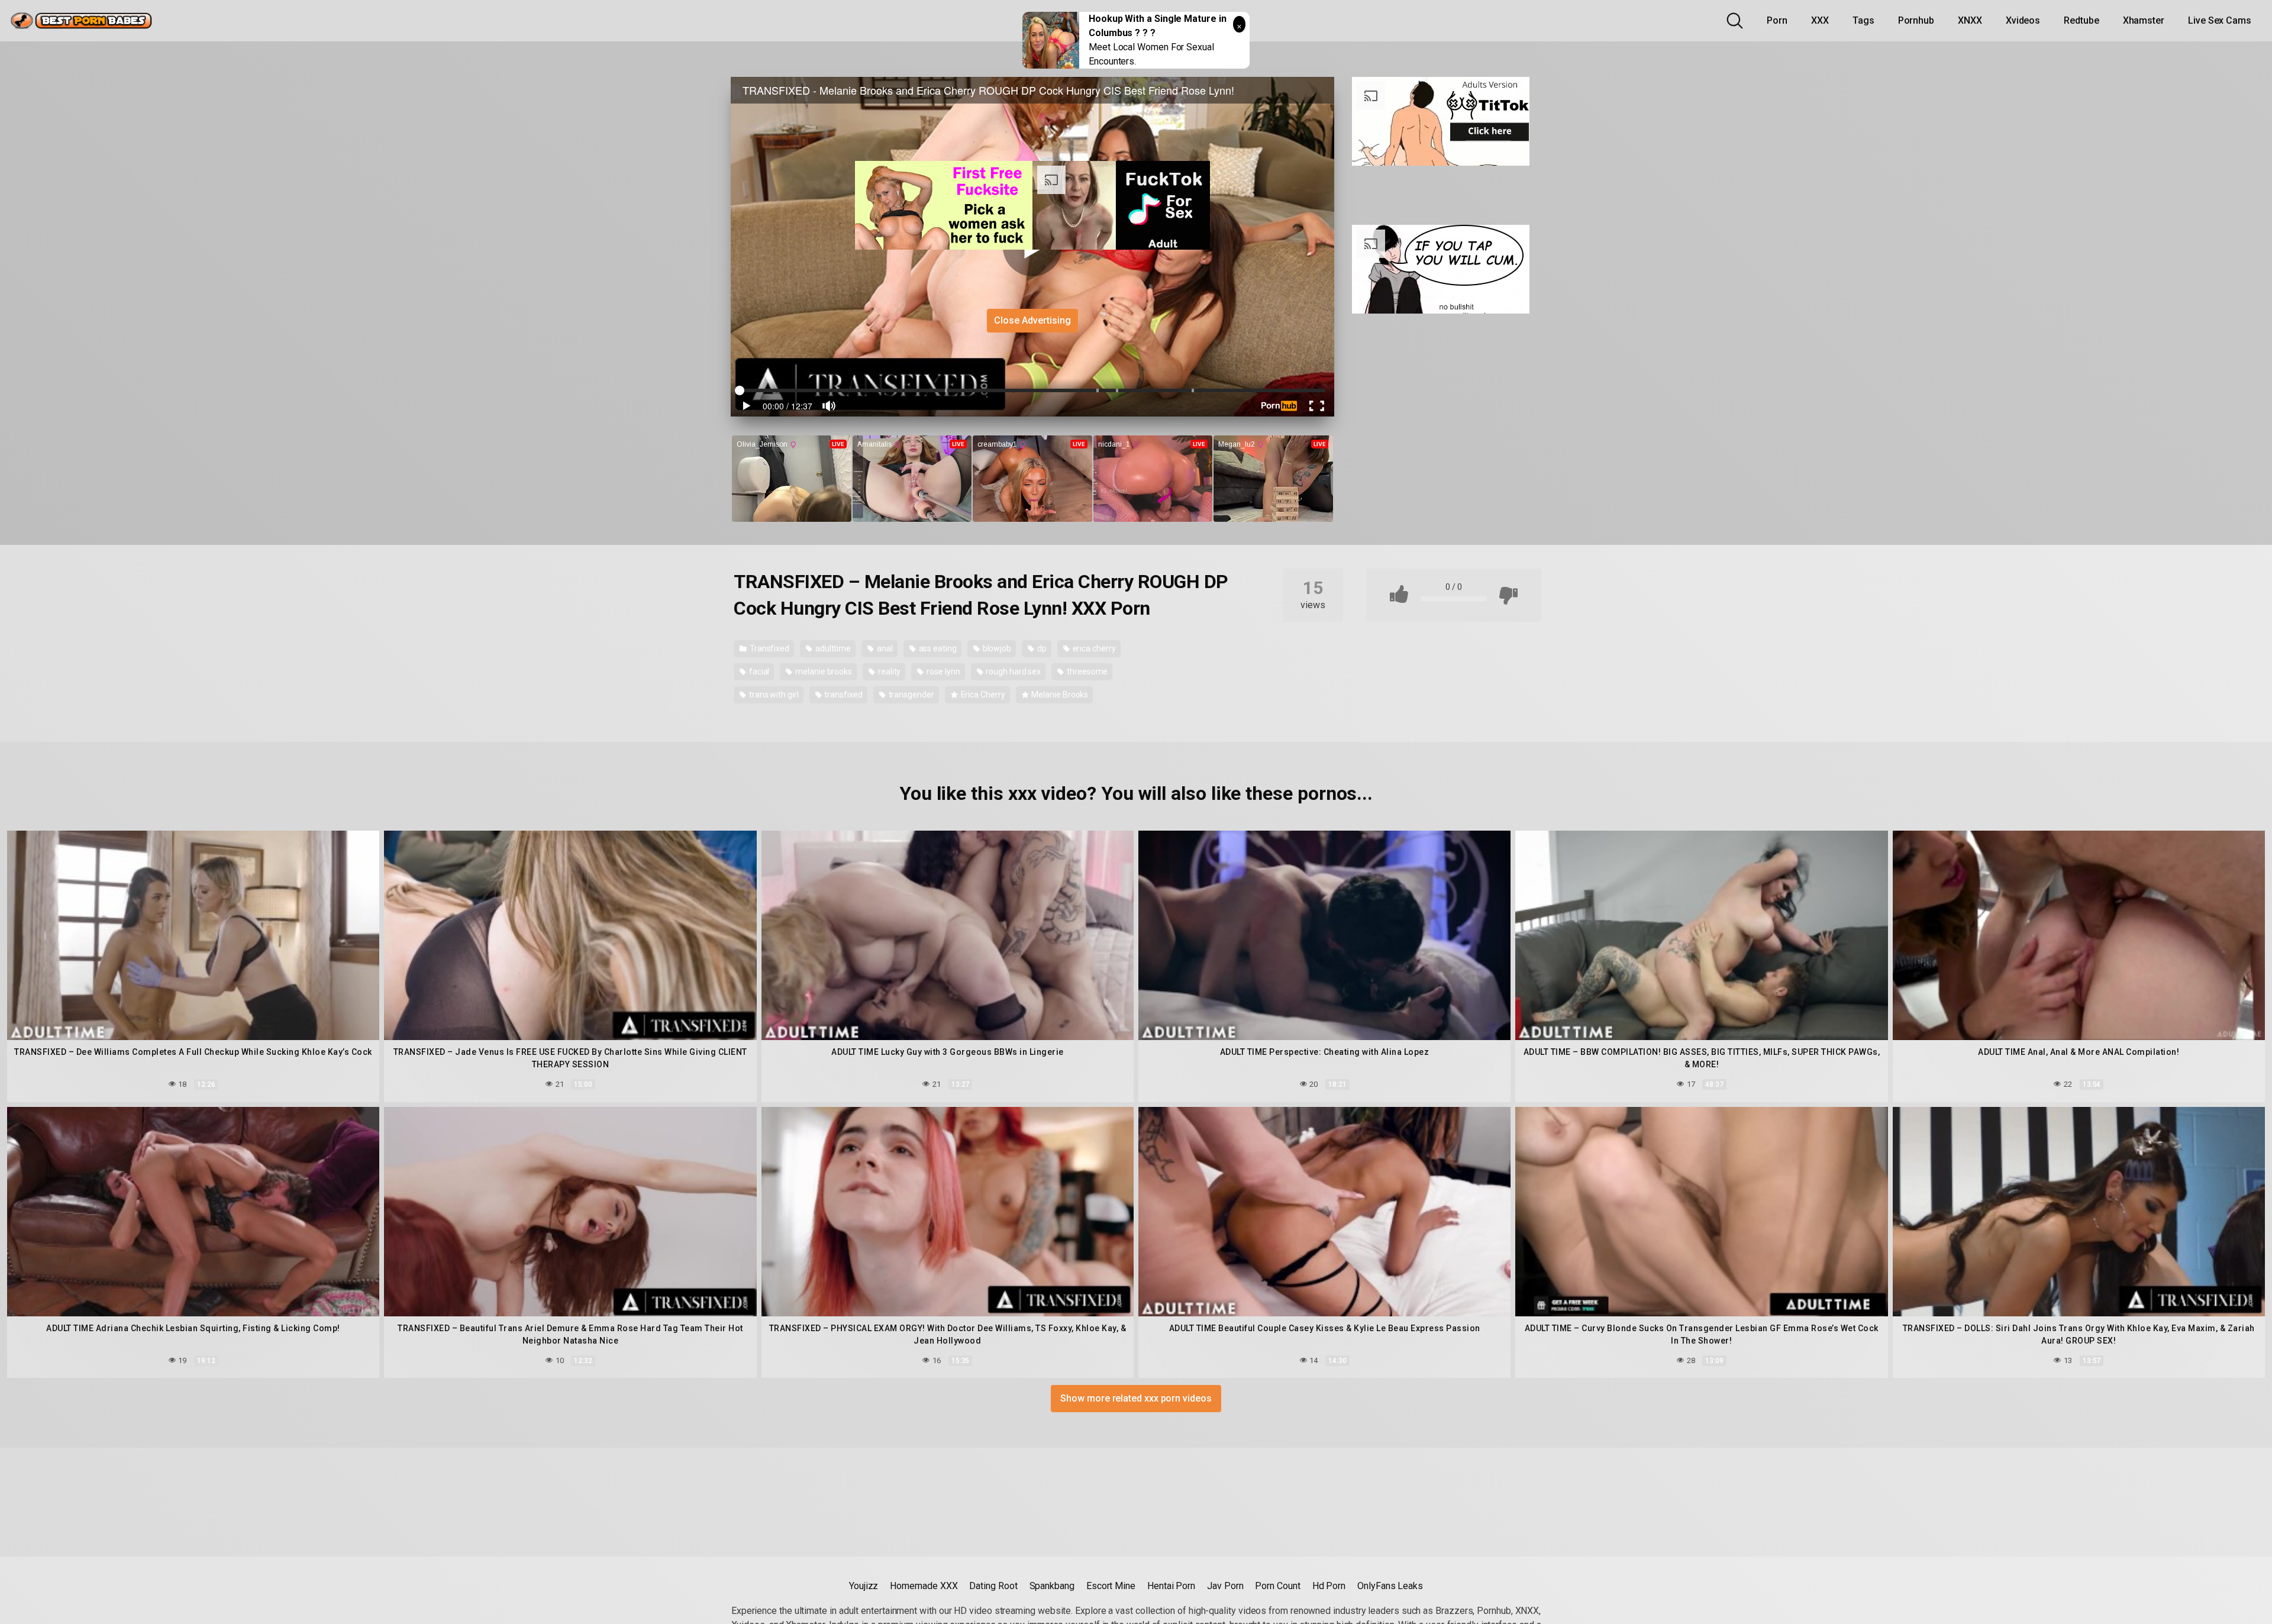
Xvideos (2023, 20)
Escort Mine (1111, 1586)
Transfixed (769, 648)
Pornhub (1916, 20)
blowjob (996, 648)
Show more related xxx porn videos (1136, 1398)
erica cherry (1093, 648)
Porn (1777, 20)
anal (884, 648)
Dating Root (993, 1586)
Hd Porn (1329, 1586)
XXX (1820, 20)
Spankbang (1052, 1586)
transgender (911, 695)
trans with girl (773, 695)
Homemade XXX (924, 1586)
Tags (1863, 20)
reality (888, 671)
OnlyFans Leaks (1390, 1586)
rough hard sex (1012, 671)
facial (758, 671)
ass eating (937, 648)
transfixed (843, 695)
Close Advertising (1032, 320)
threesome (1086, 671)
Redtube (2081, 20)
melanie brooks (823, 671)
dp (1041, 648)
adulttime (832, 648)
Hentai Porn (1171, 1586)
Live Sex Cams (2220, 20)
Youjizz (864, 1586)
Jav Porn (1225, 1586)
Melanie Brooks (1059, 695)
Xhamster (2144, 20)
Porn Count (1277, 1586)
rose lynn (942, 671)
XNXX (1970, 20)
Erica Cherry (982, 695)
